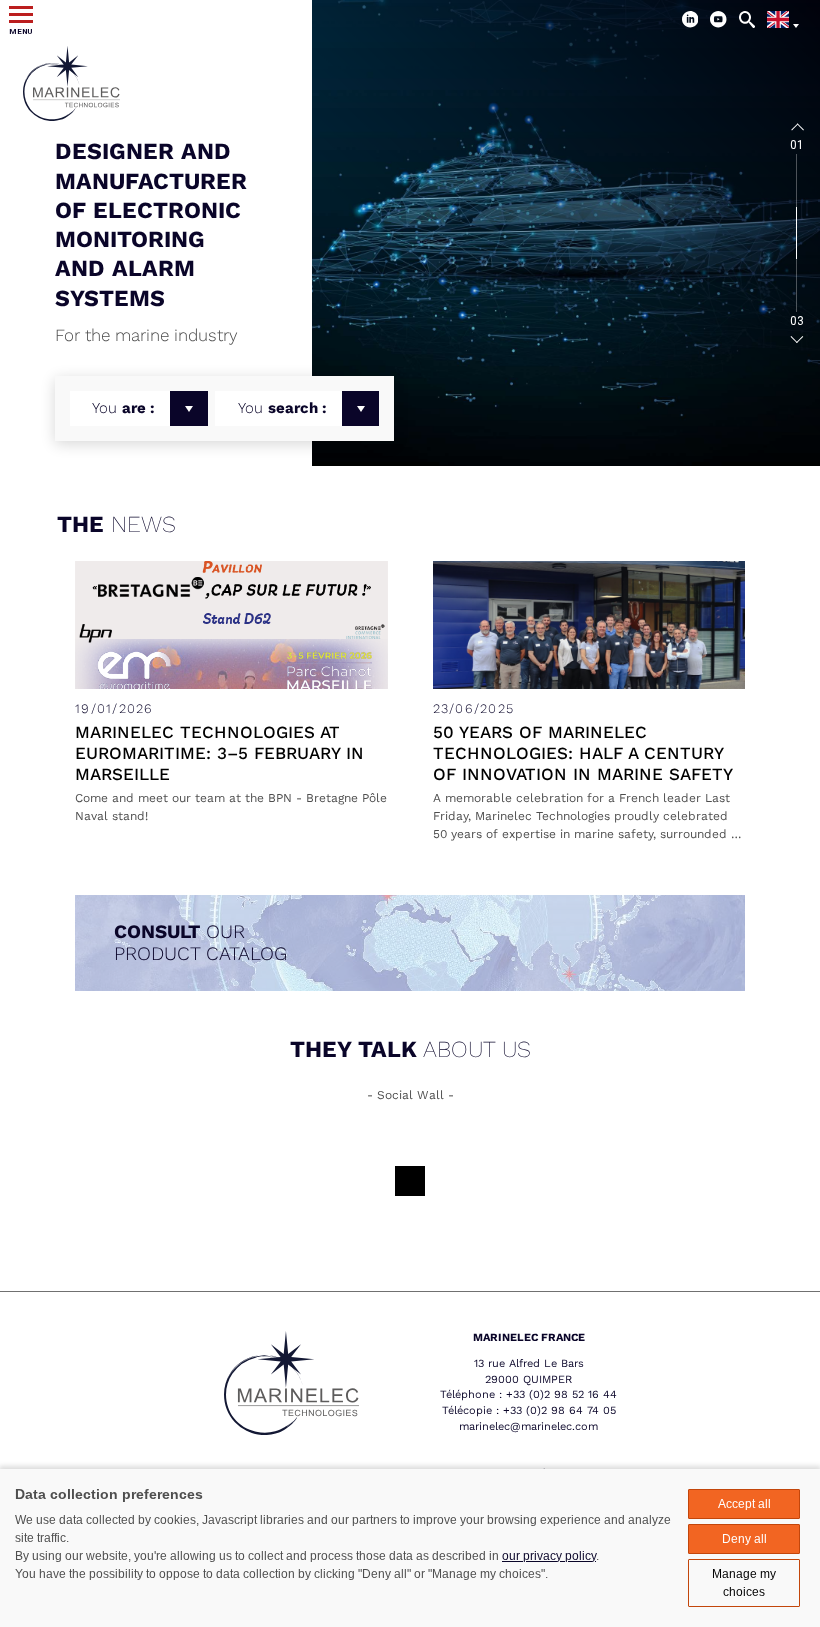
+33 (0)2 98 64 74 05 (559, 1410)
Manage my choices (744, 1583)
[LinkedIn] (690, 19)
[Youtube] (718, 19)
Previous (797, 128)
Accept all (744, 1504)
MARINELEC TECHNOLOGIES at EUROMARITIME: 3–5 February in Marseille (219, 753)
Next (797, 338)
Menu (20, 31)
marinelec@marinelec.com (528, 1426)
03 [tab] (797, 321)
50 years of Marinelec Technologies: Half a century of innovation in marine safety (583, 753)
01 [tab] (797, 145)
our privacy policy (549, 1556)
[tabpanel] (566, 233)
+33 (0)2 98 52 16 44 (561, 1394)
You (123, 408)
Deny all (744, 1539)
